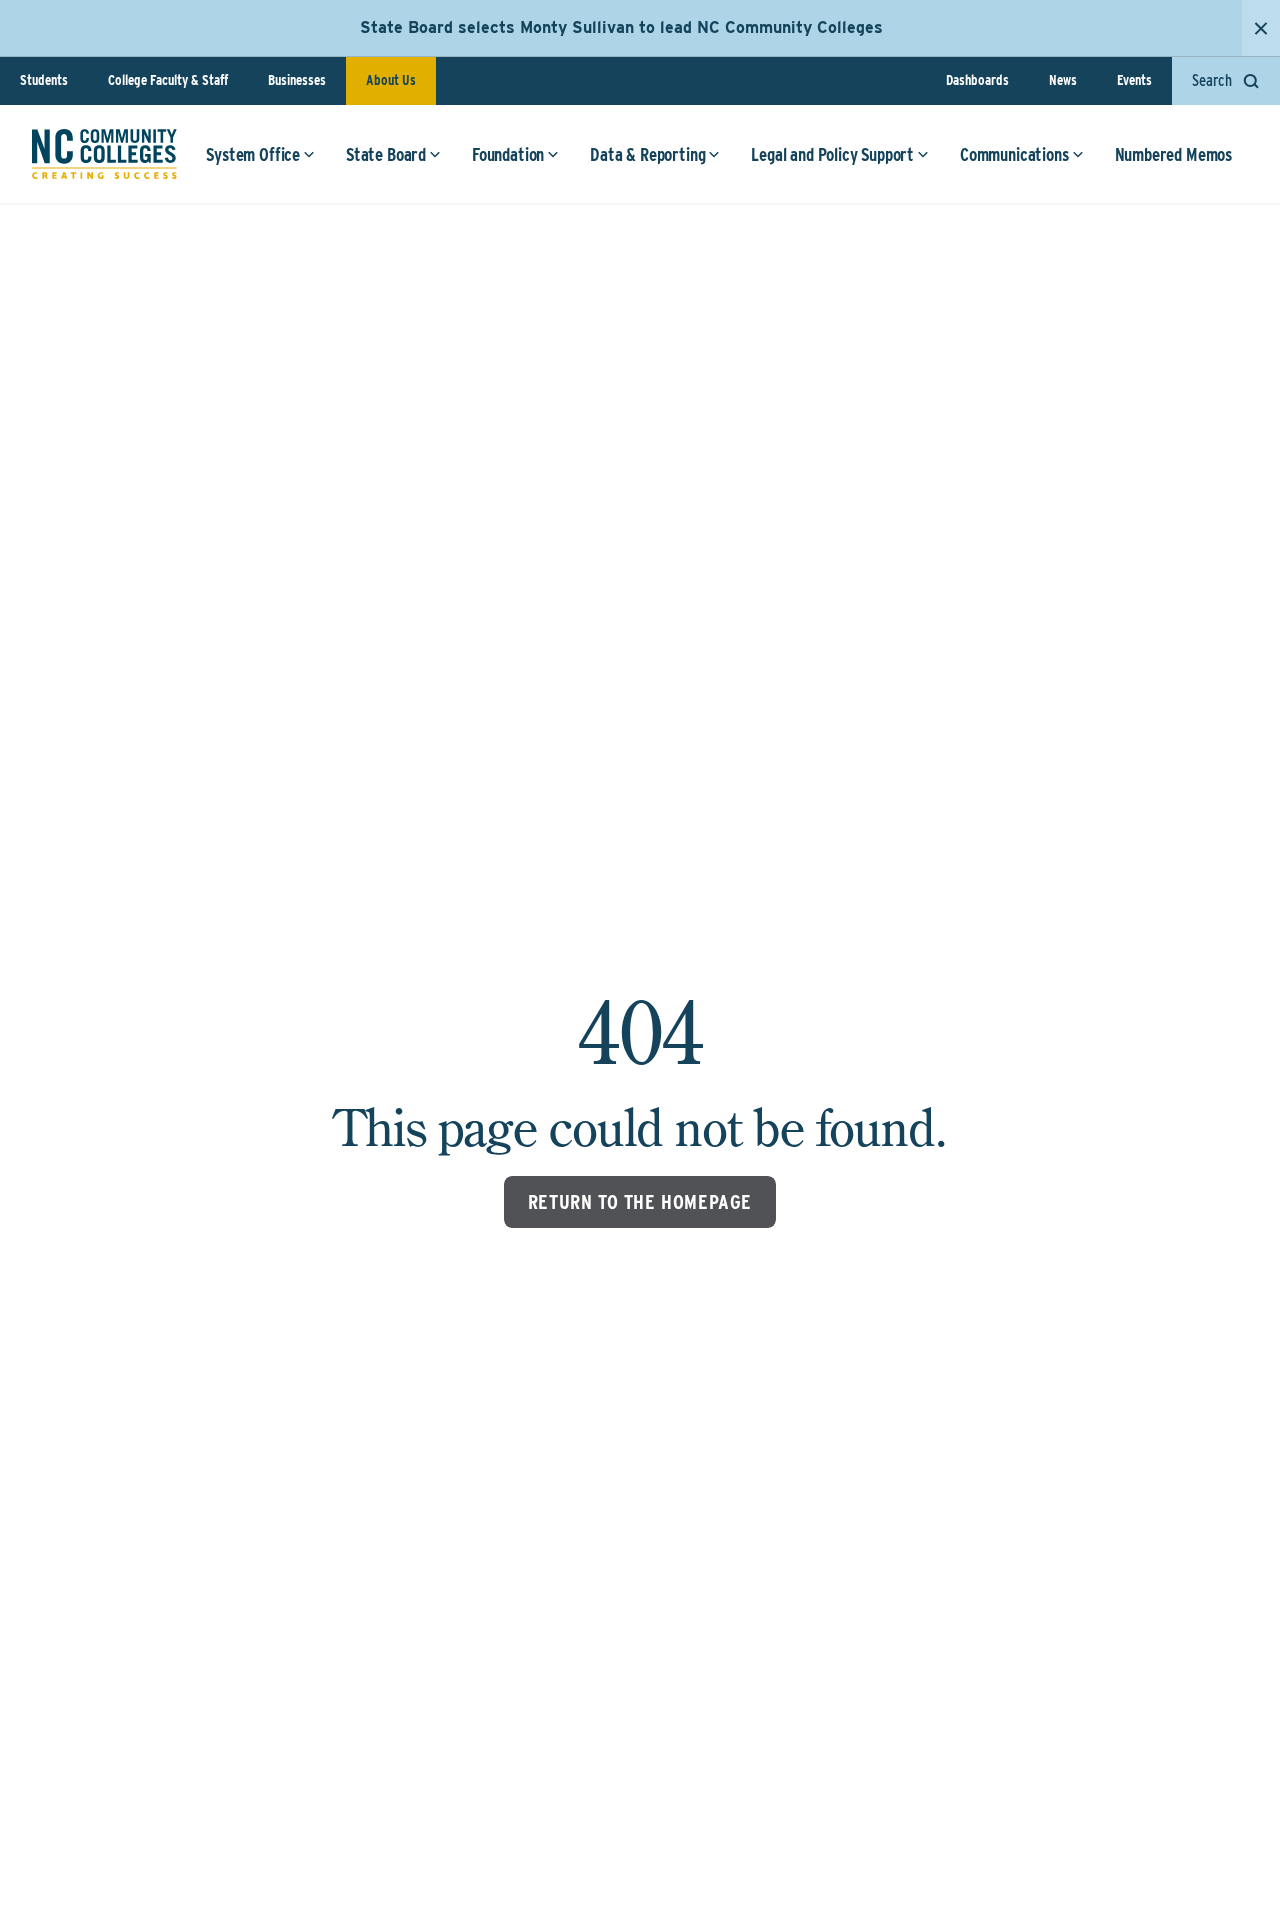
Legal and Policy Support (832, 154)
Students (44, 80)
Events (1134, 80)
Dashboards (977, 80)
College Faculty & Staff (168, 80)
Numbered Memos (1173, 154)
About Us (391, 80)
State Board (386, 154)
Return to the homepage (640, 1202)
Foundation (508, 154)
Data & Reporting (647, 154)
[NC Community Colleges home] (104, 154)
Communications (1014, 154)
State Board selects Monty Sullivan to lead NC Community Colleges (621, 27)
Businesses (297, 80)
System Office (253, 154)
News (1063, 80)
